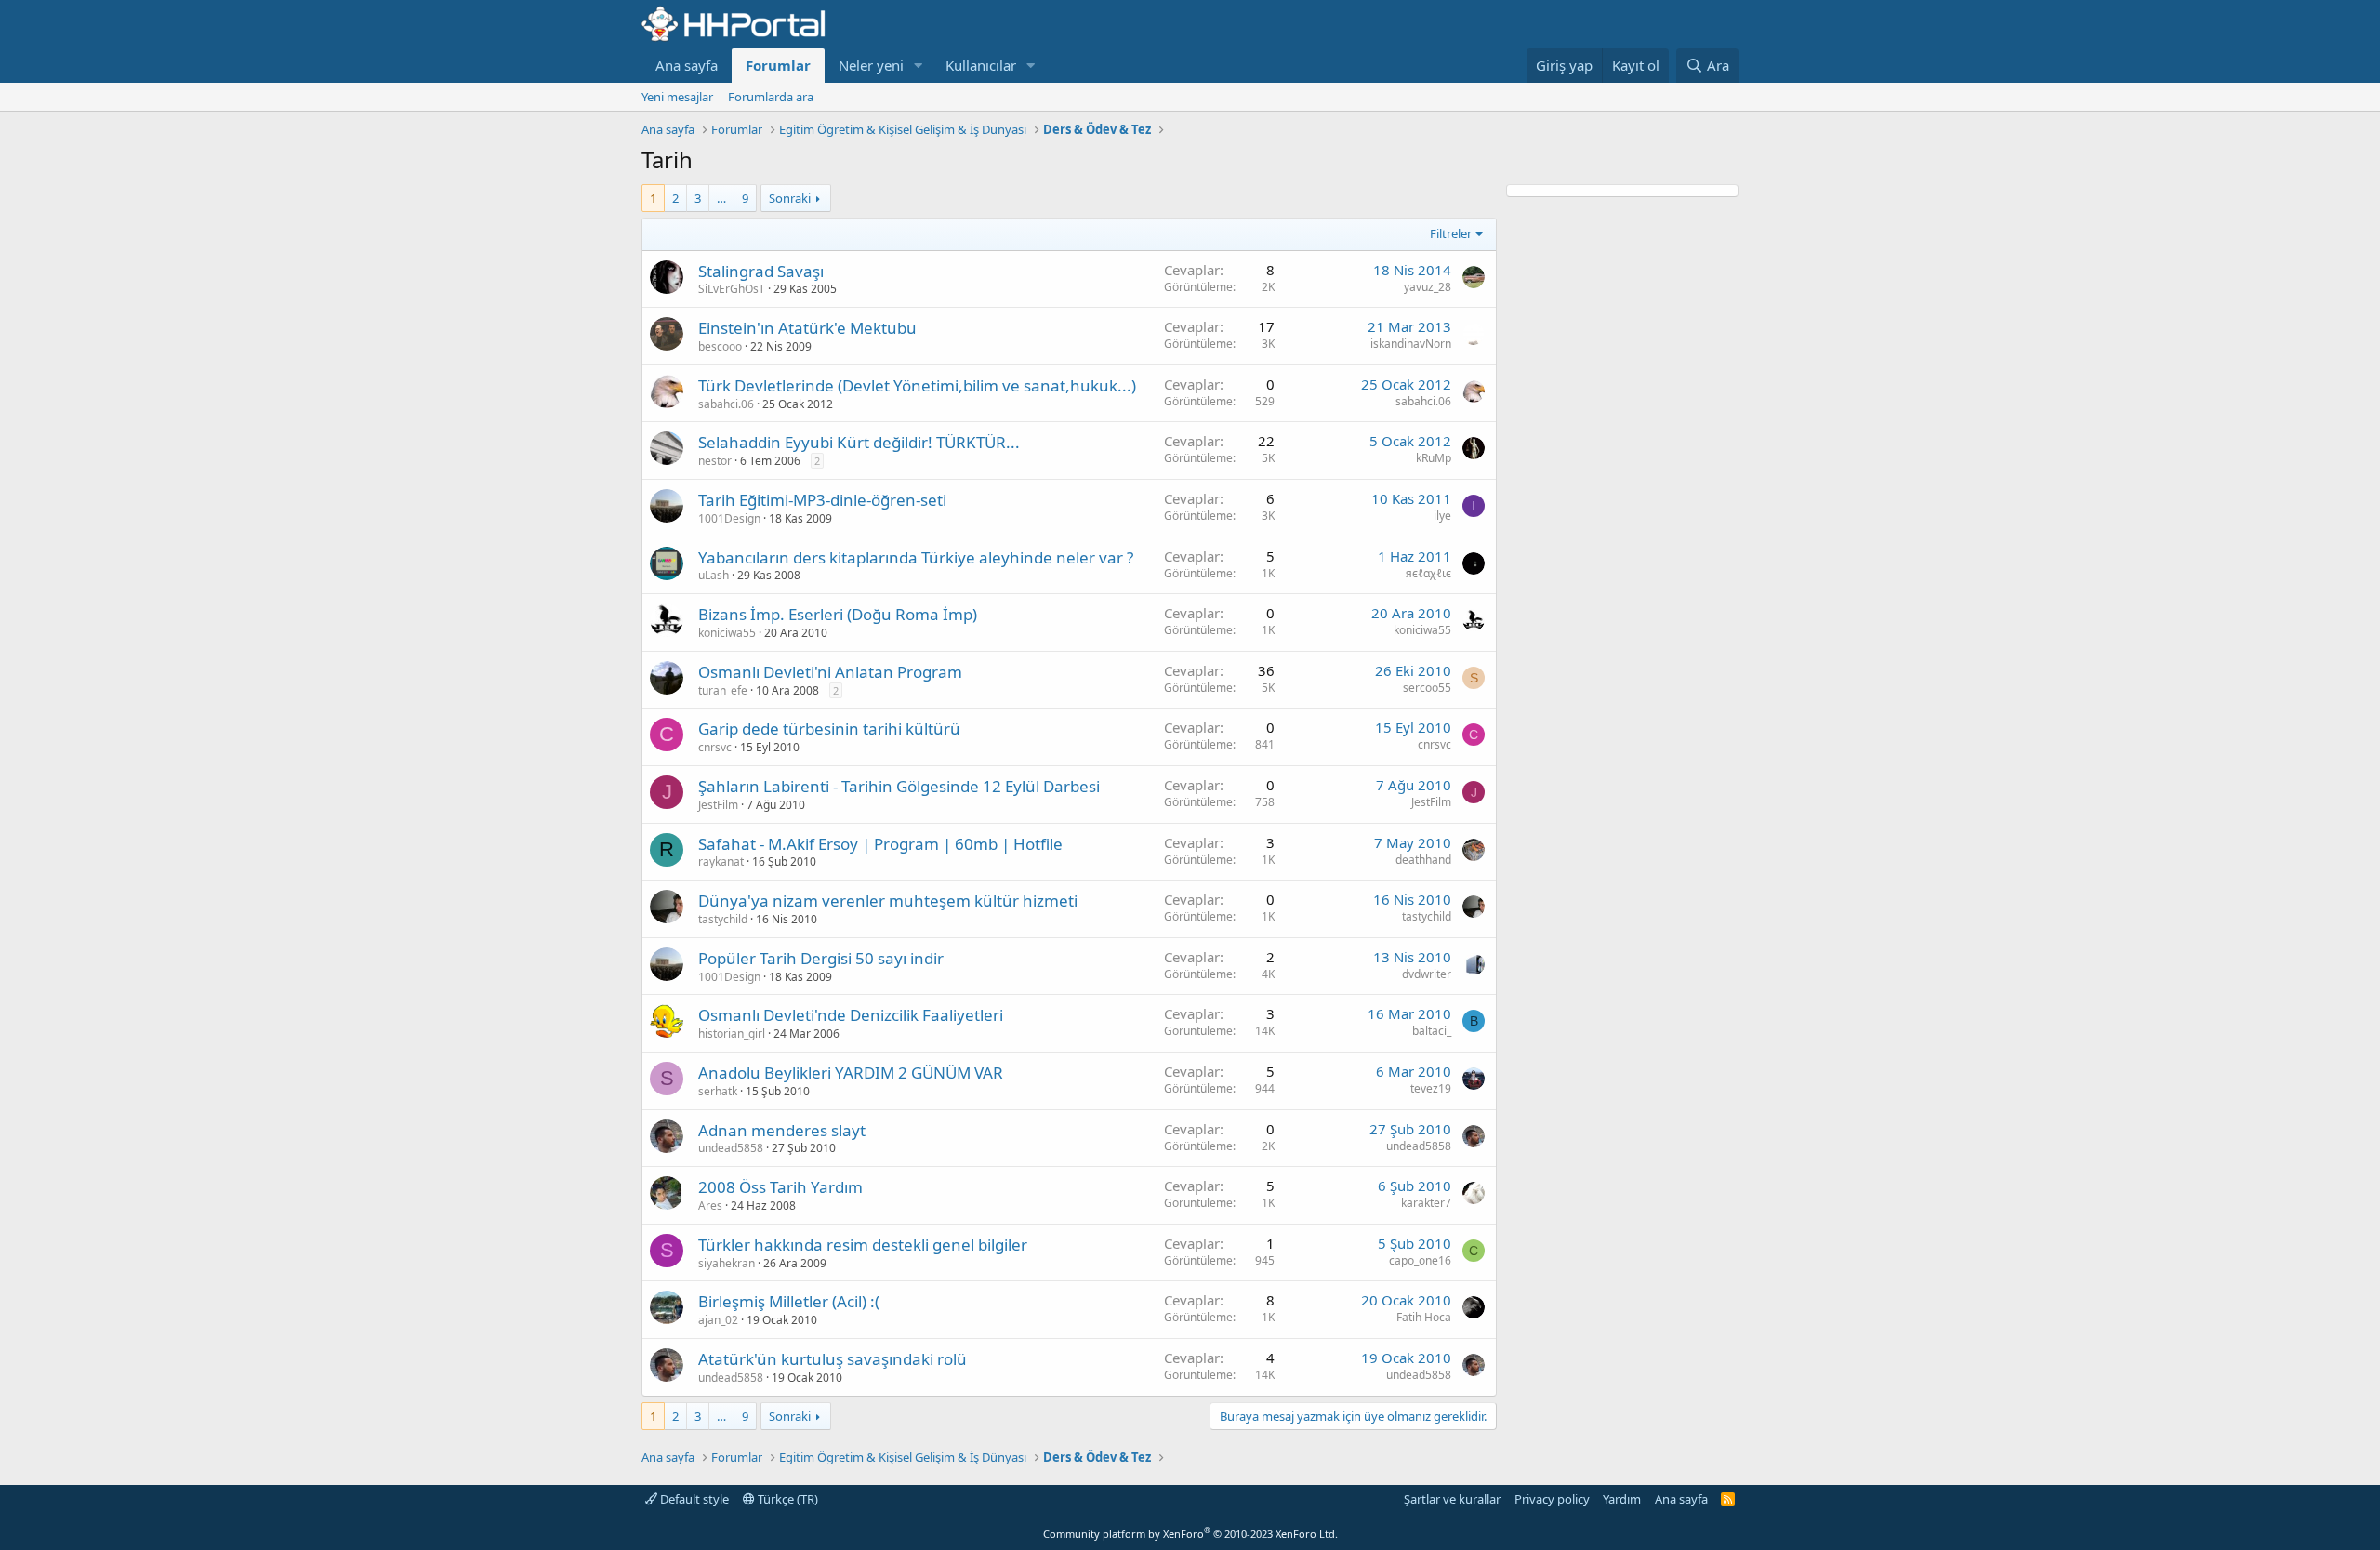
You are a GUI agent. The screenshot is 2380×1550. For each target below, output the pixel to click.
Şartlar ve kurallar (1452, 1499)
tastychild (723, 919)
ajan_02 (718, 1320)
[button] (919, 66)
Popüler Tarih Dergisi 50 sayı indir (821, 958)
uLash (714, 575)
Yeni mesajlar (677, 97)
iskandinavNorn (1411, 344)
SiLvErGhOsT (732, 289)
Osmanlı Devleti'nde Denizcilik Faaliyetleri (851, 1015)
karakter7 (1426, 1203)
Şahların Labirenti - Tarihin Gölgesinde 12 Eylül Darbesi (899, 786)
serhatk (718, 1091)
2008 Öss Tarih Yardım (780, 1187)
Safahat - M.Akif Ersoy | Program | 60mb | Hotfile (880, 844)
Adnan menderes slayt (782, 1130)
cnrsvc (715, 747)
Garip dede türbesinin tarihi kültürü (829, 729)
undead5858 (731, 1148)
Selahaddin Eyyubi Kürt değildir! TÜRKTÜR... (859, 442)
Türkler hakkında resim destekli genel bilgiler (863, 1245)
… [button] (721, 198)
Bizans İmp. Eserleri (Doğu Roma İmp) (838, 614)
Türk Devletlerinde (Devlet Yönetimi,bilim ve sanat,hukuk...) (917, 385)
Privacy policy (1552, 1499)
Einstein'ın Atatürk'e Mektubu (807, 328)
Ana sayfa (687, 65)
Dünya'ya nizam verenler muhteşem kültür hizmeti (888, 901)
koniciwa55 (727, 633)
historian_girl (732, 1033)
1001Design (729, 518)
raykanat (721, 861)
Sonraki (790, 198)
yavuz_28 (1428, 287)
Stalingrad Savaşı (761, 271)
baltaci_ (1432, 1031)
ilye (1442, 516)
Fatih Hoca (1424, 1317)
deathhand (1423, 860)
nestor (715, 461)
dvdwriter (1427, 974)
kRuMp (1434, 458)
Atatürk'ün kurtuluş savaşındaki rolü (833, 1359)
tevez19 (1431, 1088)
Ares (710, 1206)
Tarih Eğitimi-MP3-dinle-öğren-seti (822, 500)
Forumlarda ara (771, 97)
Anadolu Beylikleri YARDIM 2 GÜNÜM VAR (851, 1073)
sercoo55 (1427, 688)
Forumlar (778, 65)
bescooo (720, 346)
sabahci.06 (726, 404)
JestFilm (718, 805)
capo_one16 (1420, 1260)
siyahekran (727, 1263)
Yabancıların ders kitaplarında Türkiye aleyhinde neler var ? (916, 557)
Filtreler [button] (1451, 233)
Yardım (1622, 1499)
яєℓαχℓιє (1428, 573)
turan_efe (723, 690)
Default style (693, 1499)
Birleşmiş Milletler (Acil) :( (789, 1301)
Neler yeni (871, 65)
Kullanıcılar (981, 65)
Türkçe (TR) (787, 1499)
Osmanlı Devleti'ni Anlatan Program (830, 672)
